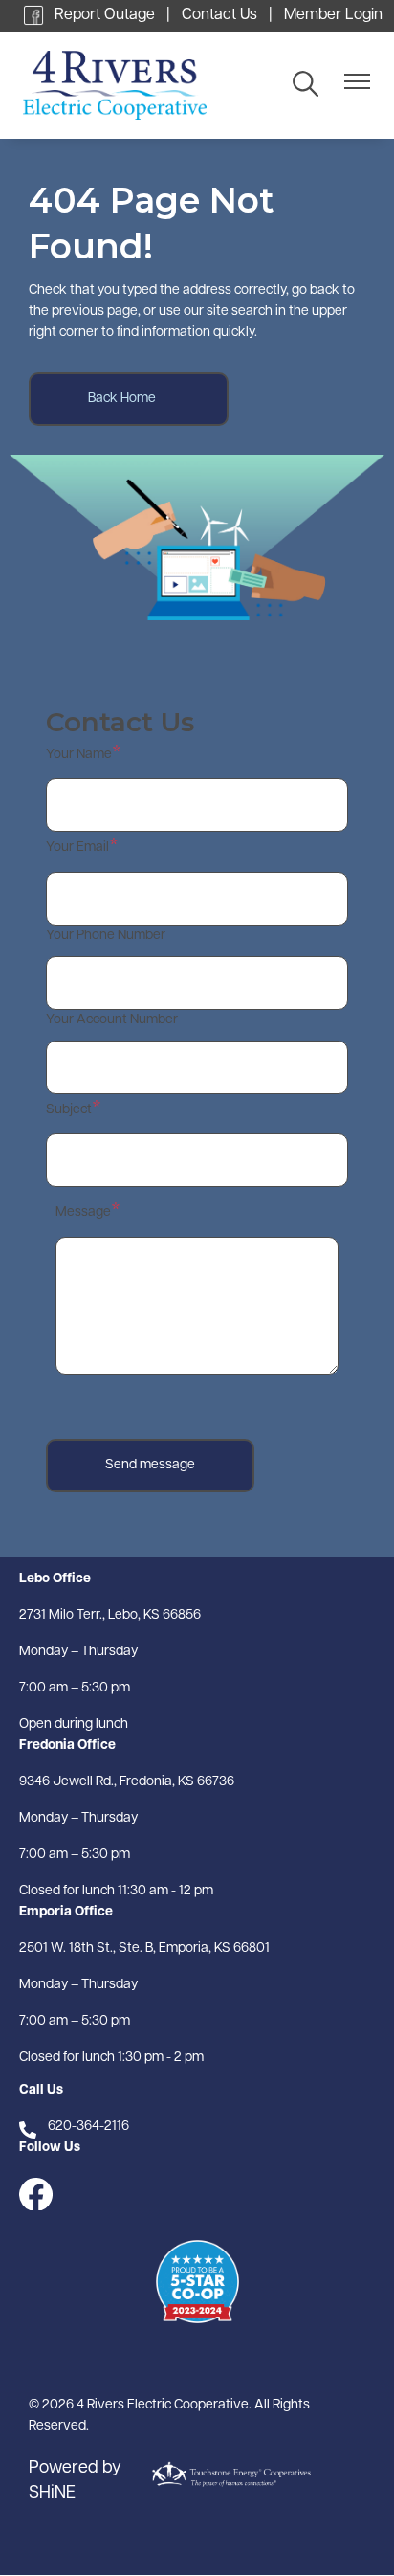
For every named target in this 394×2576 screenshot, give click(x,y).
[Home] (145, 85)
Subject (69, 1110)
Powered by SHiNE (75, 2481)
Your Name (79, 755)
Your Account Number (112, 1020)
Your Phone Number (106, 936)
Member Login (333, 15)
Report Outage (105, 15)
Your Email (77, 848)
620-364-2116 (88, 2127)
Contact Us (219, 15)
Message (83, 1212)
